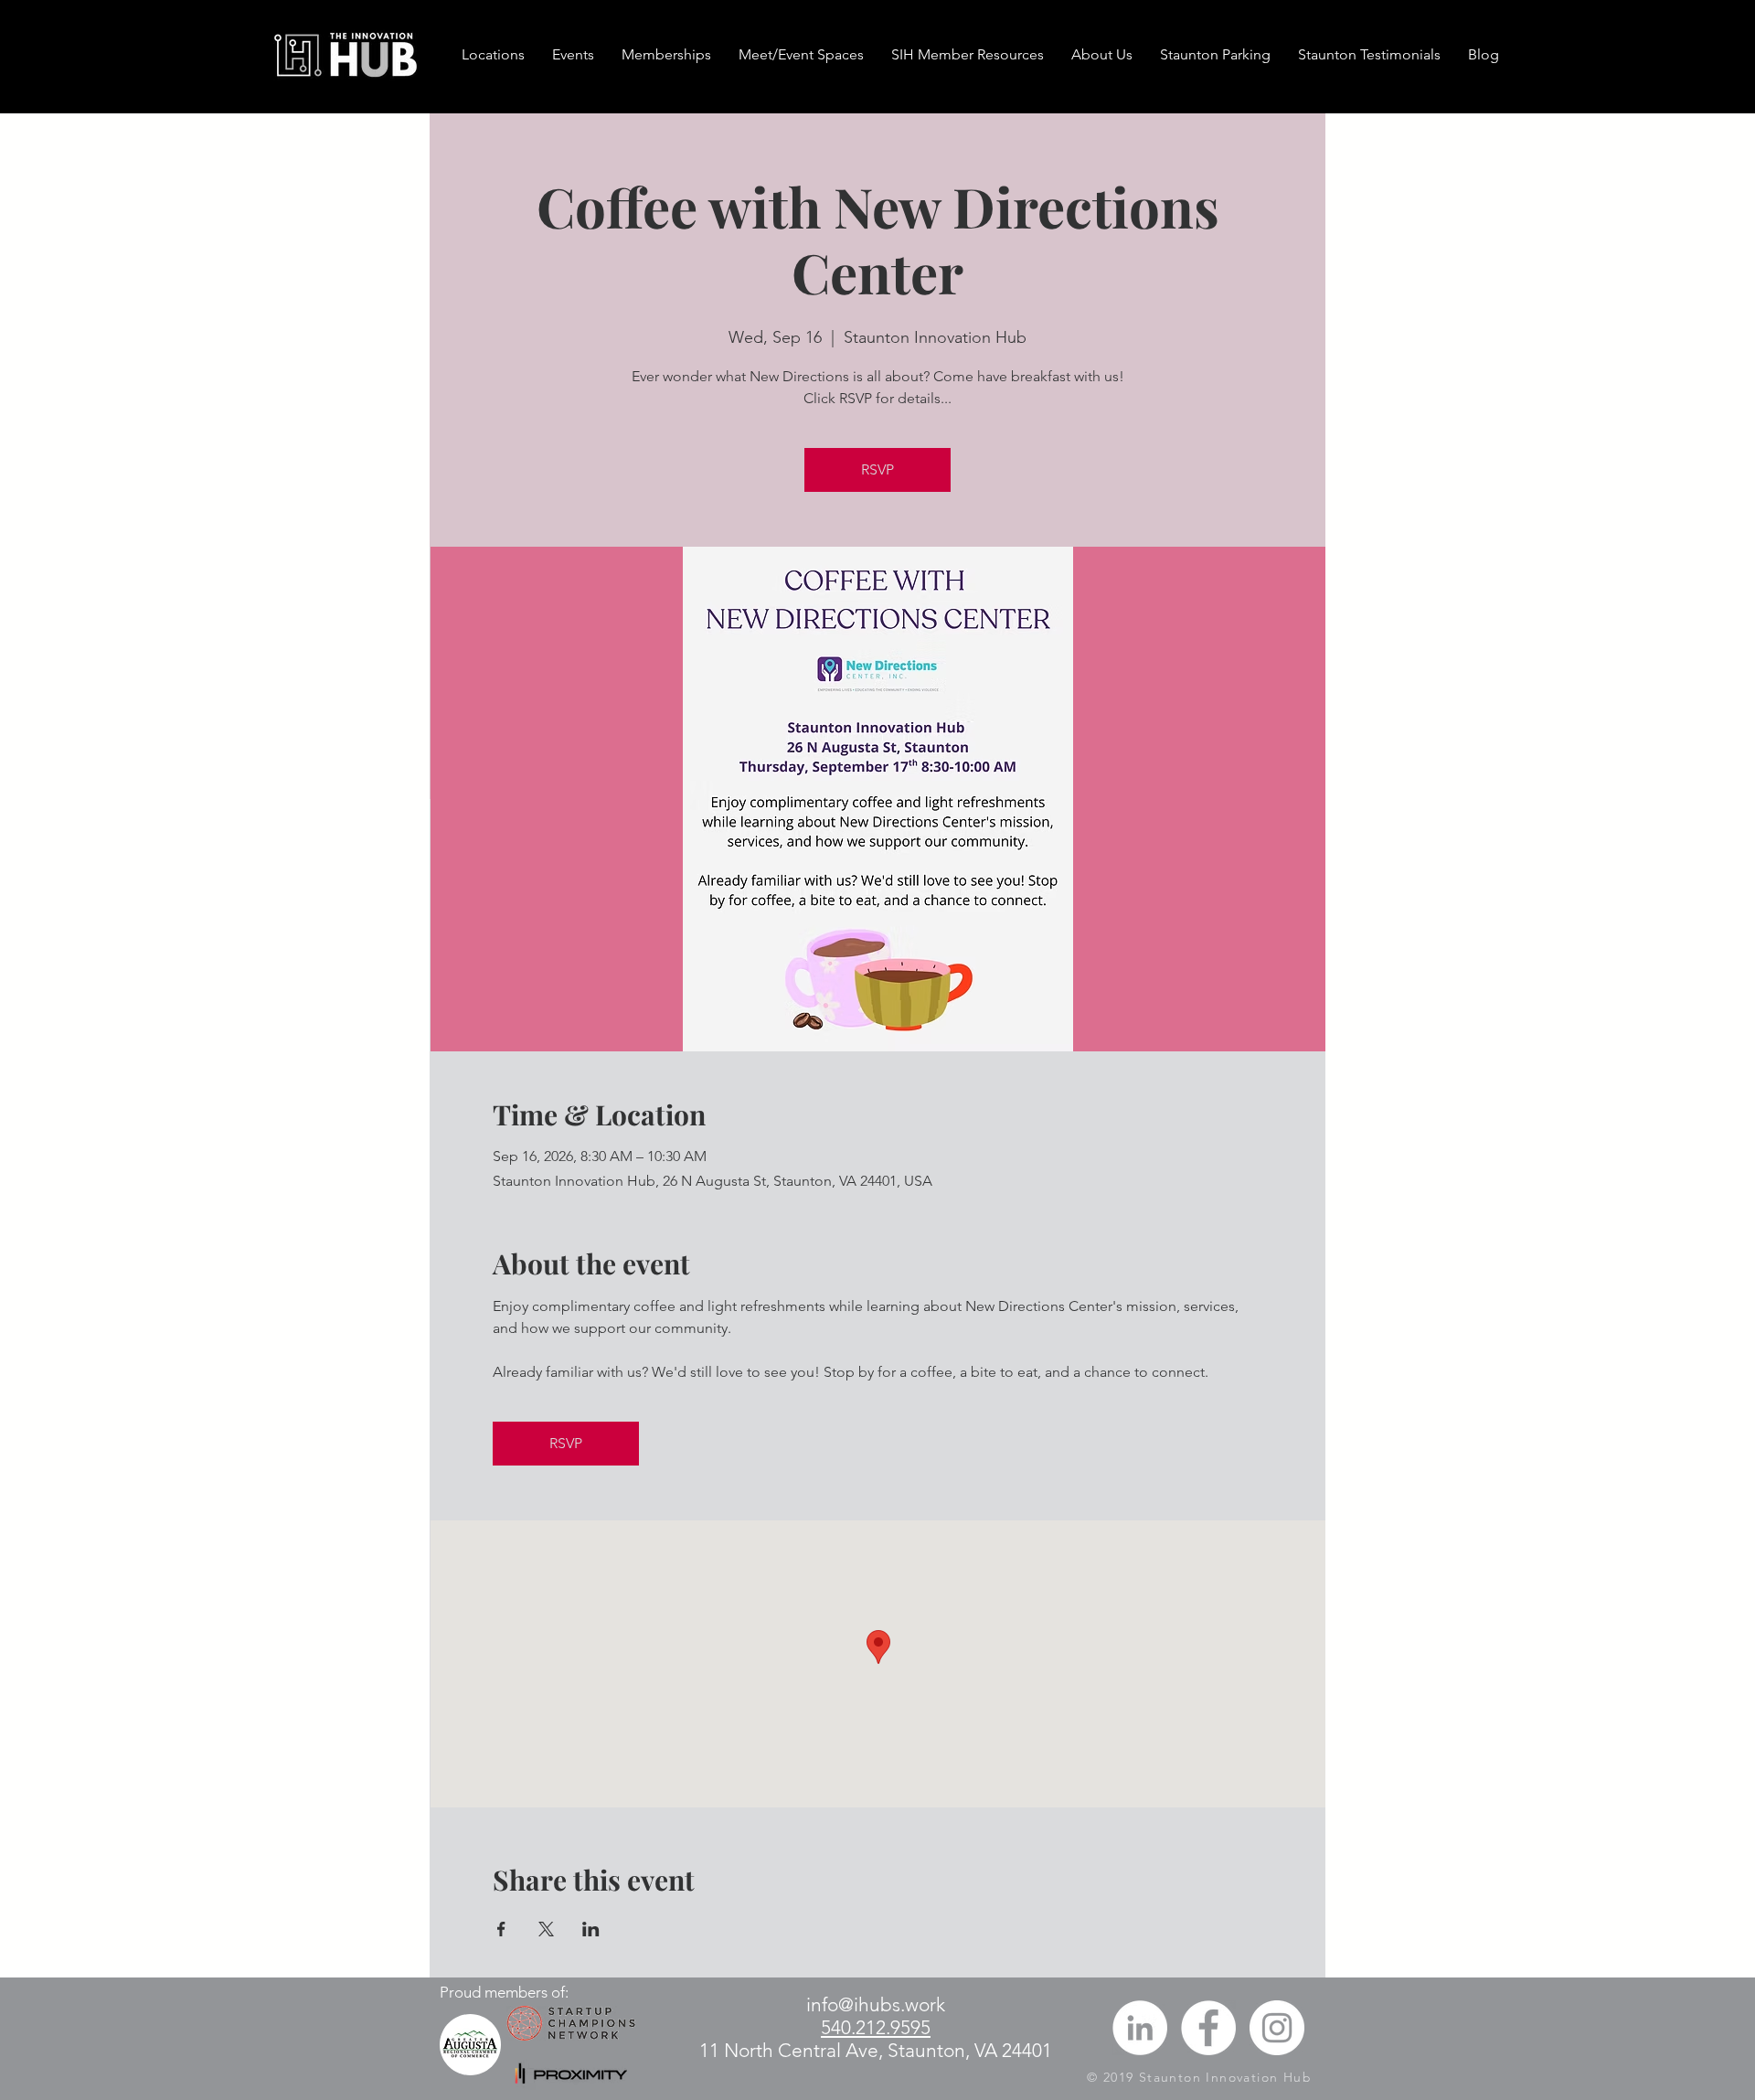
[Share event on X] (546, 1929)
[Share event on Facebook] (501, 1929)
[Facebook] (1208, 2028)
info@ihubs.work (876, 2004)
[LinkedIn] (1140, 2028)
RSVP (877, 469)
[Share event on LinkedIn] (591, 1929)
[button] (666, 55)
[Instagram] (1277, 2028)
